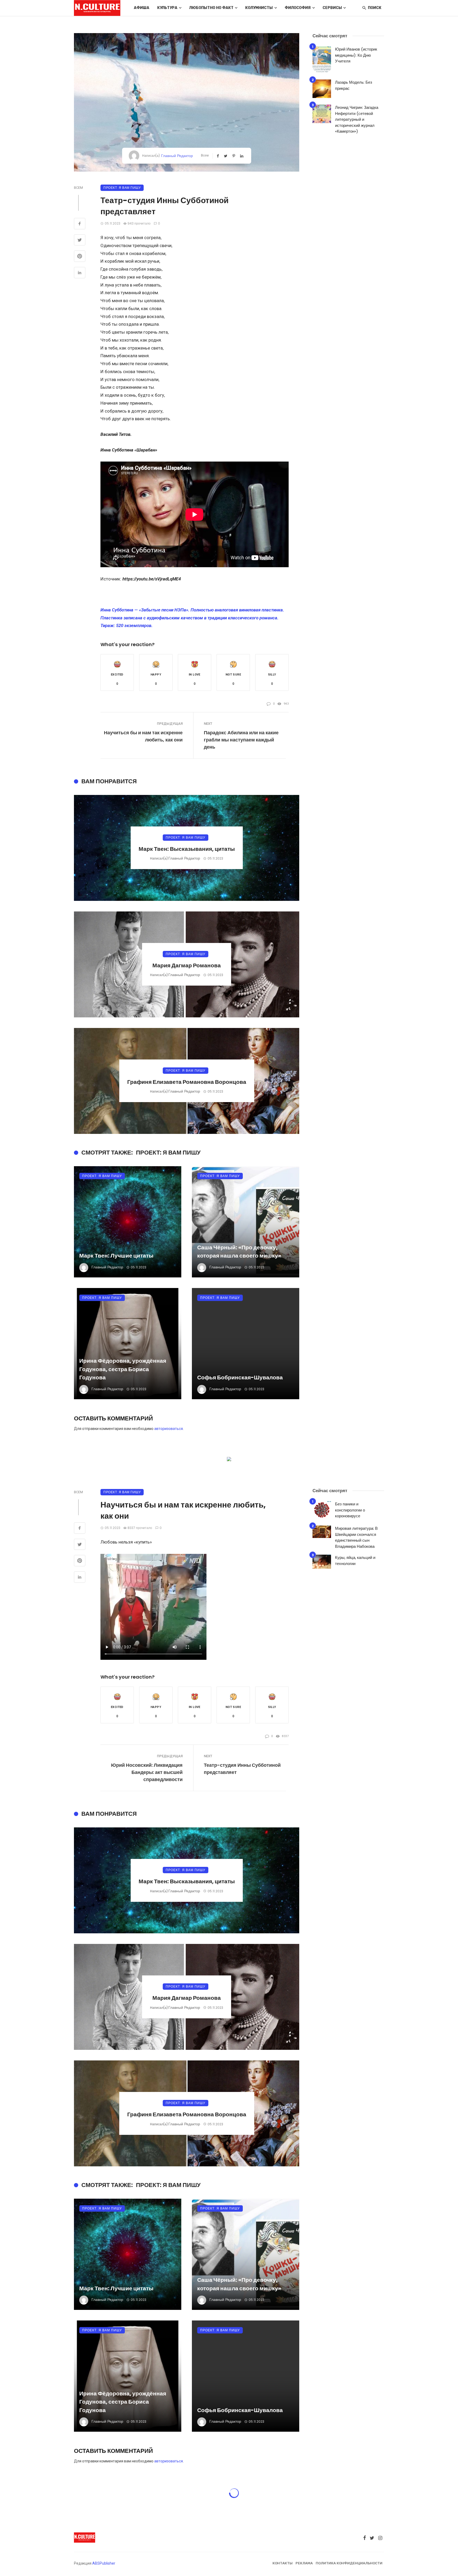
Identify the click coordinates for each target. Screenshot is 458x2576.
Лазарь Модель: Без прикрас (354, 85)
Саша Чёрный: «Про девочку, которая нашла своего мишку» (239, 1252)
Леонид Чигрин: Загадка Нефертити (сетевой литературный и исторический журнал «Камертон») (357, 119)
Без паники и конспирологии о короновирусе (350, 1510)
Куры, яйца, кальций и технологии (355, 1560)
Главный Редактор (177, 156)
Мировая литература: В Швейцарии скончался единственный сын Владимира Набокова (356, 1537)
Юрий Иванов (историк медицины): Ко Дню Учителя (356, 55)
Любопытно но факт (211, 8)
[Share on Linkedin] (80, 273)
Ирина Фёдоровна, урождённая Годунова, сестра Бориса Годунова (123, 1369)
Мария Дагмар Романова (187, 965)
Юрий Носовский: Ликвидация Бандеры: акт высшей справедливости (147, 1772)
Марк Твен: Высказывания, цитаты (187, 849)
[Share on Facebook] (80, 224)
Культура (167, 8)
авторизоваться (169, 1429)
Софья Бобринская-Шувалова (240, 1377)
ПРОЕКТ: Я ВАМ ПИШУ (122, 188)
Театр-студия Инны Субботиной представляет (242, 1769)
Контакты (283, 2563)
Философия (298, 8)
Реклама (304, 2563)
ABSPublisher (104, 2563)
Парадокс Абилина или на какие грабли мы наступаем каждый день (241, 740)
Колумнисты (259, 8)
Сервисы (332, 8)
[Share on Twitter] (80, 241)
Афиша (142, 8)
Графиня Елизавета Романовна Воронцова (187, 1082)
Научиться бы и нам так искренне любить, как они (143, 736)
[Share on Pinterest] (80, 257)
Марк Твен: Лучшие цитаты (116, 1256)
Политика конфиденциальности (349, 2563)
